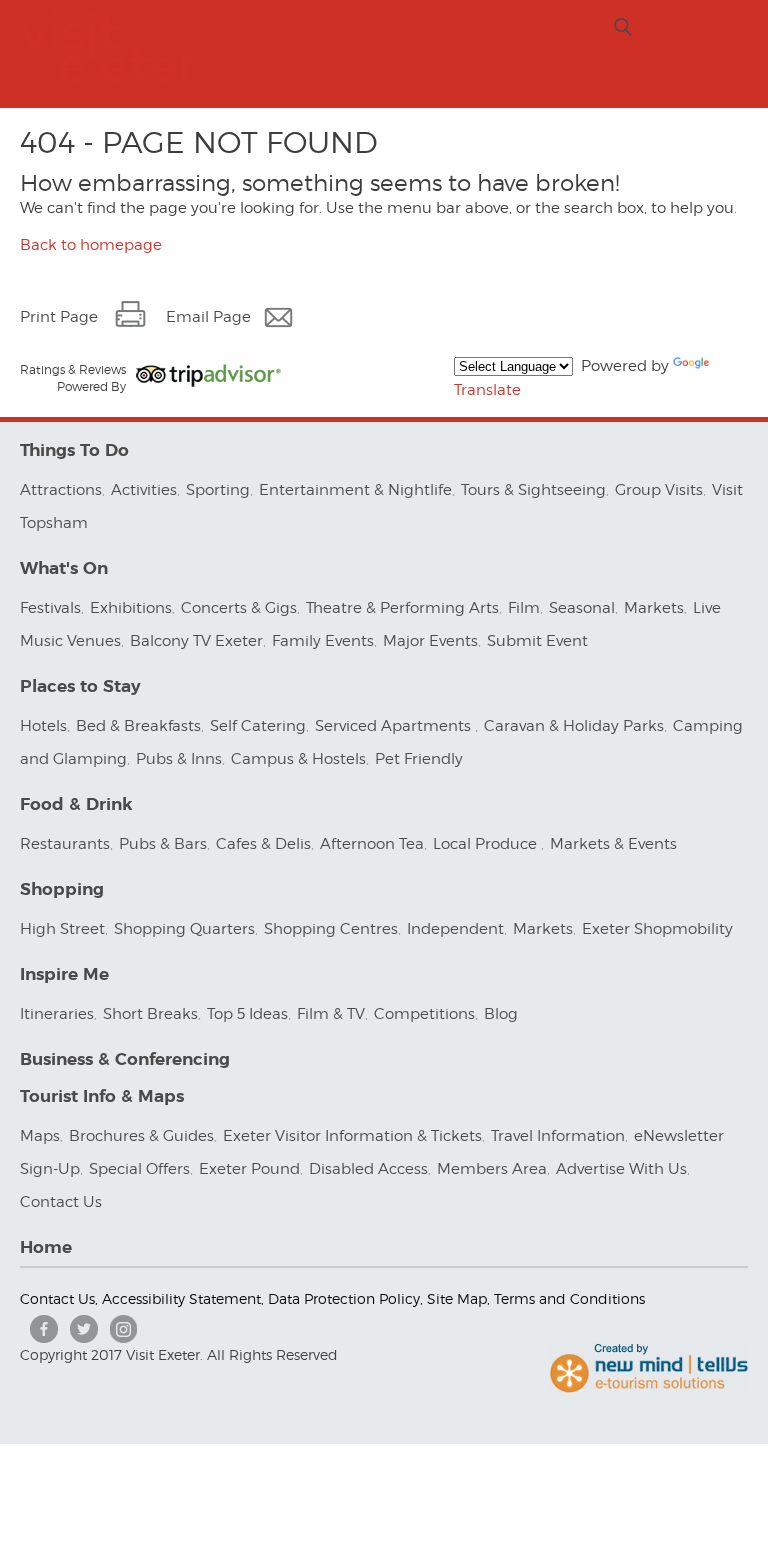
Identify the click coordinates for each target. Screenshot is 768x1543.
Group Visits (659, 490)
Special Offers (139, 1169)
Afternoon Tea (372, 844)
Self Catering (258, 726)
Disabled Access (368, 1169)
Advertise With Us (621, 1169)
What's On (64, 568)
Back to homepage (91, 245)
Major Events (430, 641)
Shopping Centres (331, 929)
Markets (654, 608)
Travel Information (558, 1136)
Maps (40, 1136)
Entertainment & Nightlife (355, 490)
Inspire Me (64, 974)
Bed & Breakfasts (138, 726)
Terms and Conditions (569, 1298)
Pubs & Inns (179, 759)
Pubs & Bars (163, 844)
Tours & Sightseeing (533, 490)
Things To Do (74, 450)
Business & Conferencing (125, 1059)
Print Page (59, 317)
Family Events (323, 641)
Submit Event (537, 641)
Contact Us (63, 1202)
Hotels (43, 726)
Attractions (61, 490)
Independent (455, 929)
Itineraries (57, 1014)
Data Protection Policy (344, 1298)
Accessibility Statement (181, 1298)
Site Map (457, 1298)
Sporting (218, 490)
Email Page (208, 317)
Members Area (492, 1169)
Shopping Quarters (184, 929)
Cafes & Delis (263, 844)
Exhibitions (131, 608)
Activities (144, 490)
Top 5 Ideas (247, 1014)
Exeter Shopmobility (657, 929)
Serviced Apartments (395, 726)
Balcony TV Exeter (196, 641)
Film (524, 608)
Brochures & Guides (141, 1136)
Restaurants (65, 844)
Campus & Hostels (298, 759)
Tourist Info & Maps (102, 1096)
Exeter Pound (249, 1169)
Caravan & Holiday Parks (574, 726)
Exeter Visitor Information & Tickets (352, 1136)
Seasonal (582, 608)
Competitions (424, 1014)
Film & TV (331, 1014)
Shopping (62, 889)
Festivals (50, 608)
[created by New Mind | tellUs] (649, 1388)
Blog (501, 1014)
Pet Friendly (419, 759)
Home (46, 1247)
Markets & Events (613, 844)
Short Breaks (150, 1014)
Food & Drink (76, 804)
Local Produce (487, 844)
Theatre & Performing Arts (402, 608)
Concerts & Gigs (239, 608)
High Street (62, 929)
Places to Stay (80, 686)
